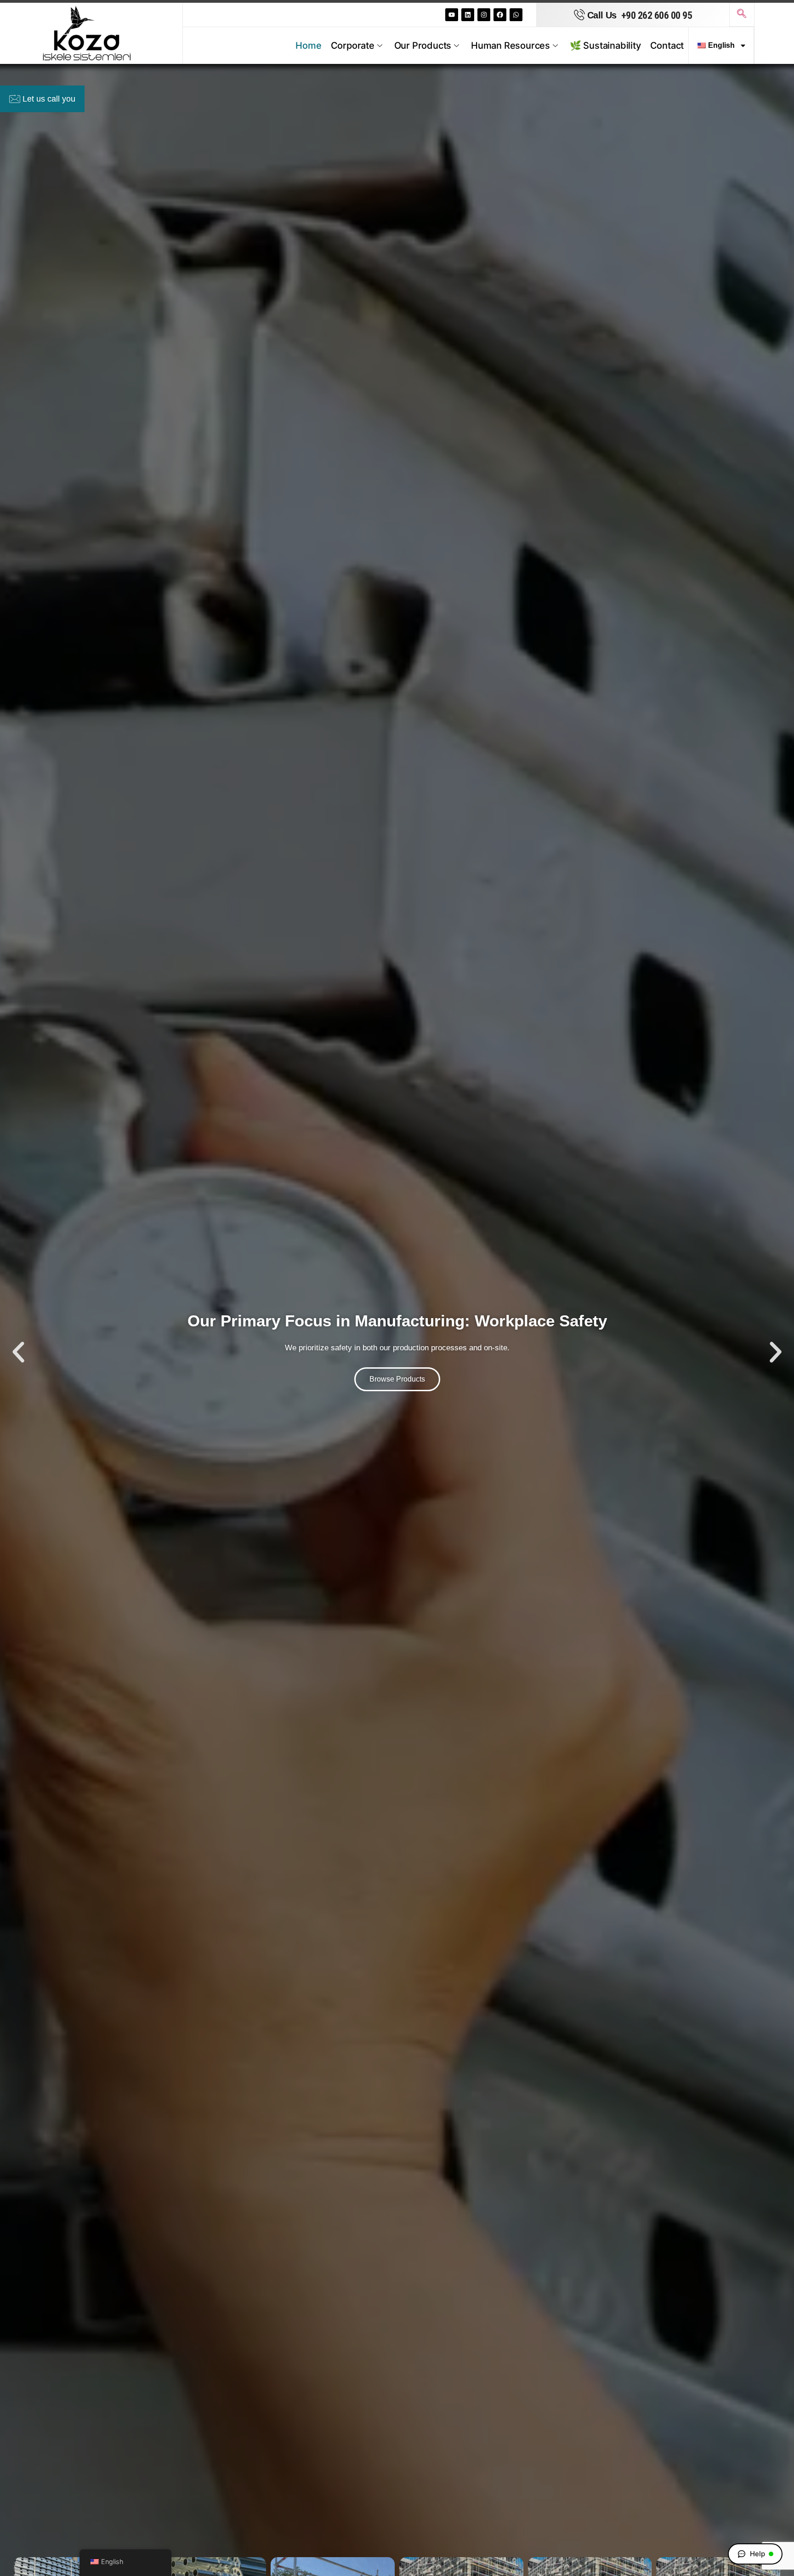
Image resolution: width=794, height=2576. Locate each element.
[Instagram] (484, 15)
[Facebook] (500, 15)
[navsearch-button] (742, 15)
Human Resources (510, 46)
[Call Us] (579, 15)
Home (308, 46)
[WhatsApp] (516, 15)
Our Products (423, 46)
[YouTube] (452, 15)
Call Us (602, 15)
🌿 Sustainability (605, 46)
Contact (667, 46)
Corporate (353, 46)
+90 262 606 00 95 (657, 15)
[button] (18, 1352)
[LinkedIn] (468, 15)
